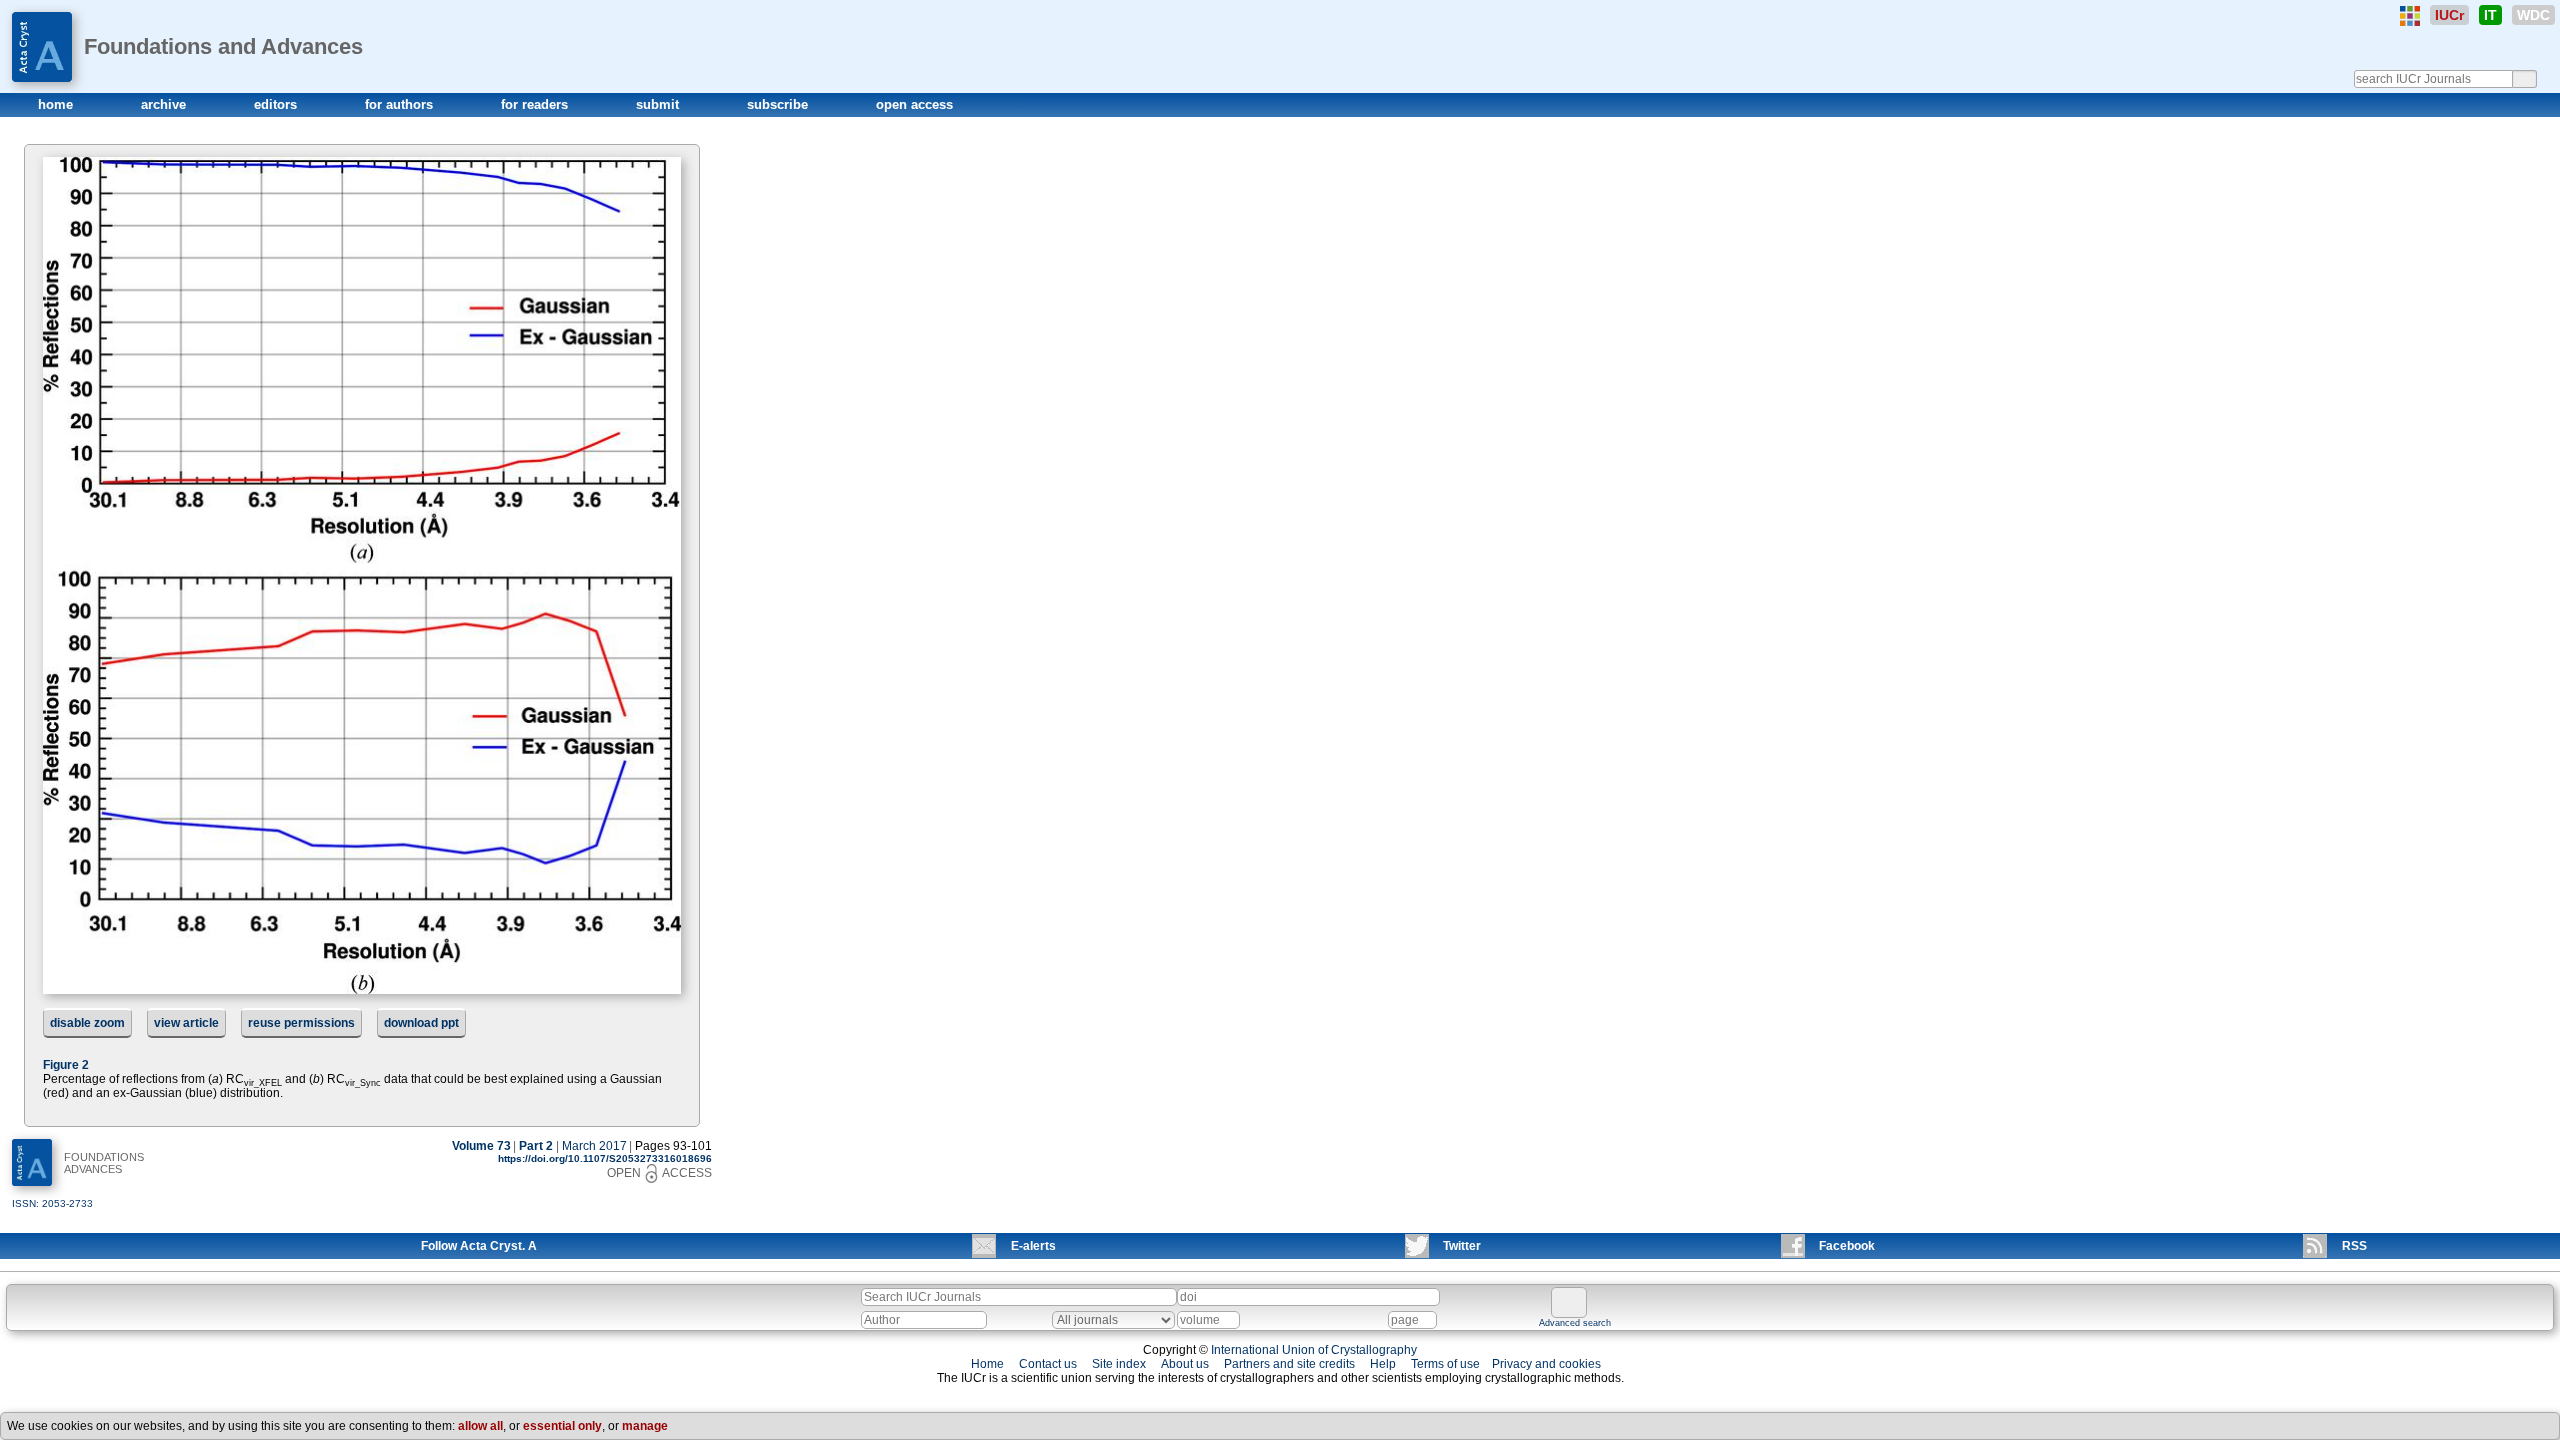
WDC (2533, 15)
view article (186, 1023)
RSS (2354, 1246)
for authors (401, 104)
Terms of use (1445, 1364)
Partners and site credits (1289, 1364)
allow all (480, 1426)
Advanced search (1575, 1323)
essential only (562, 1426)
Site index (1119, 1364)
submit (659, 104)
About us (1185, 1364)
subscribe (779, 104)
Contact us (1048, 1364)
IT (2490, 15)
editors (277, 104)
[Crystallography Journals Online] (2410, 16)
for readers (536, 104)
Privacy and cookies (1546, 1364)
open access (914, 104)
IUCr (2449, 15)
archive (165, 104)
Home (987, 1364)
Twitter (1462, 1246)
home (57, 104)
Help (1383, 1364)
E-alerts (1033, 1246)
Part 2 (536, 1146)
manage (645, 1426)
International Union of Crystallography (1314, 1350)
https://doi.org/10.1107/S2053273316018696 (605, 1158)
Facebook (1847, 1246)
